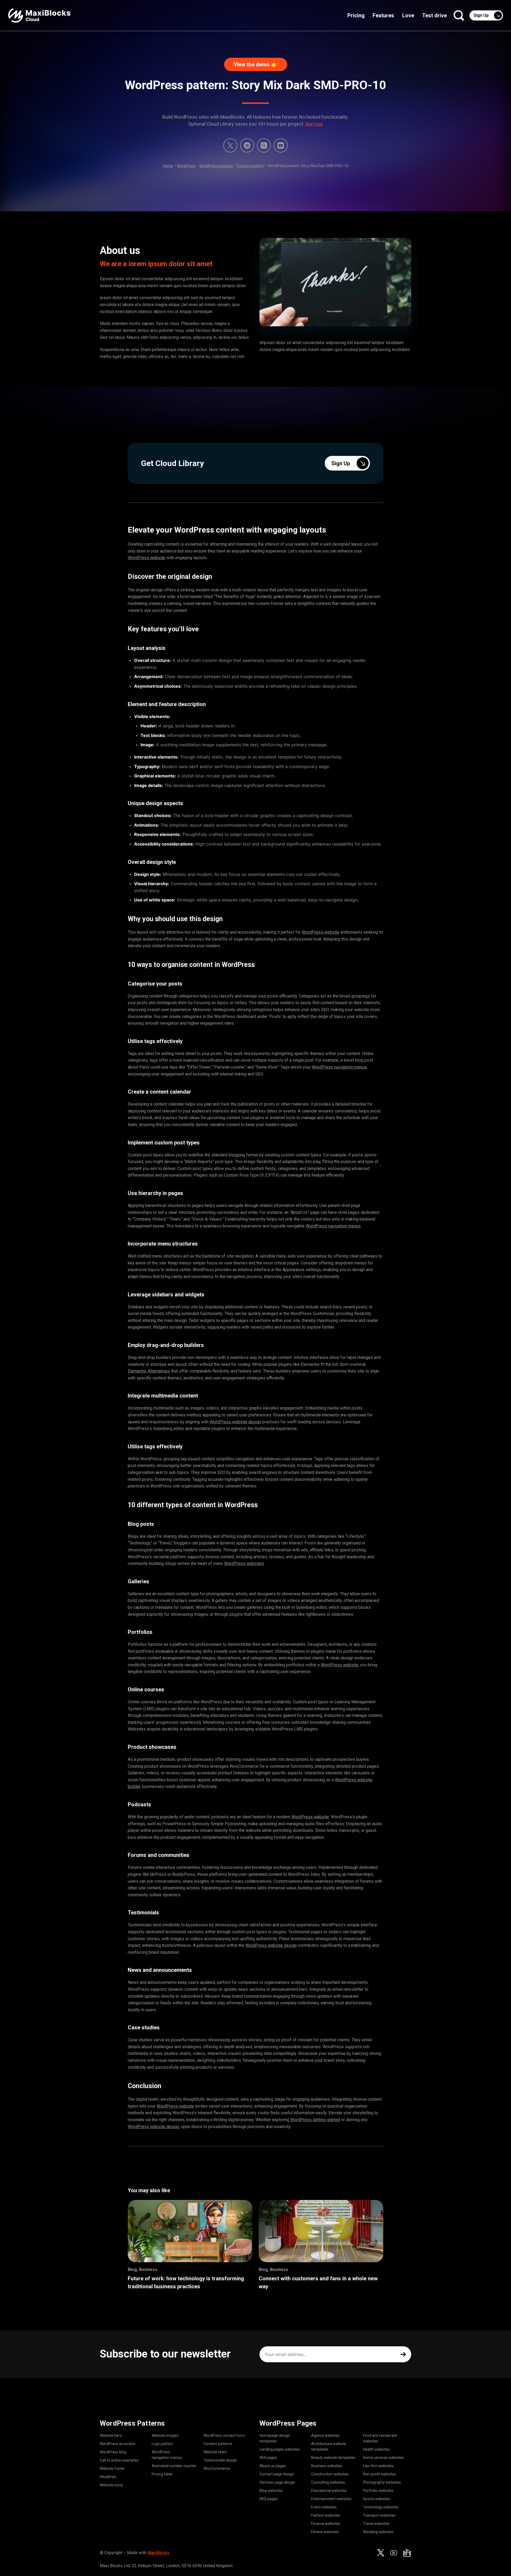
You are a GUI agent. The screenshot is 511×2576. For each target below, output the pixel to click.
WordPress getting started (315, 2120)
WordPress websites (244, 1563)
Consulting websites (328, 2482)
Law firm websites (378, 2466)
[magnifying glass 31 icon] (264, 145)
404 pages (268, 2458)
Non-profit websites (380, 2474)
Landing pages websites (280, 2449)
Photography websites (382, 2482)
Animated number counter (174, 2466)
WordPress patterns (216, 166)
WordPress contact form (224, 2435)
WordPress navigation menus (339, 1067)
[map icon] (407, 2553)
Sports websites (377, 2499)
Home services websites (383, 2458)
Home (168, 166)
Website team (215, 2452)
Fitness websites (325, 2532)
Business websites (327, 2466)
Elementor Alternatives (149, 1371)
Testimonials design (220, 2460)
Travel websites (376, 2524)
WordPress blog (113, 2452)
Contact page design (277, 2474)
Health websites (376, 2449)
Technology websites (381, 2507)
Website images (165, 2435)
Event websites (324, 2507)
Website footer (112, 2468)
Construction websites (330, 2474)
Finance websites (326, 2524)
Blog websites (271, 2491)
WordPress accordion (118, 2444)
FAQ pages (269, 2499)
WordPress (186, 166)
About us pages (273, 2466)
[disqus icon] (247, 145)
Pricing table (162, 2474)
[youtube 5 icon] (281, 145)
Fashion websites (326, 2515)
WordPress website (147, 558)
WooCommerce (217, 2468)
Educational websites (329, 2491)
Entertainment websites (331, 2499)
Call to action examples (119, 2460)
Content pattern (250, 166)
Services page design (277, 2482)
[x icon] (230, 145)
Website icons (111, 2485)
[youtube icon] (394, 2553)
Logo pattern (162, 2444)
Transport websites (379, 2515)
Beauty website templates (333, 2458)
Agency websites (325, 2435)
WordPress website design (235, 1422)
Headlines (108, 2477)
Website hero (111, 2435)
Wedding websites (378, 2532)
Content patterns (218, 2444)
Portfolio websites (378, 2491)
